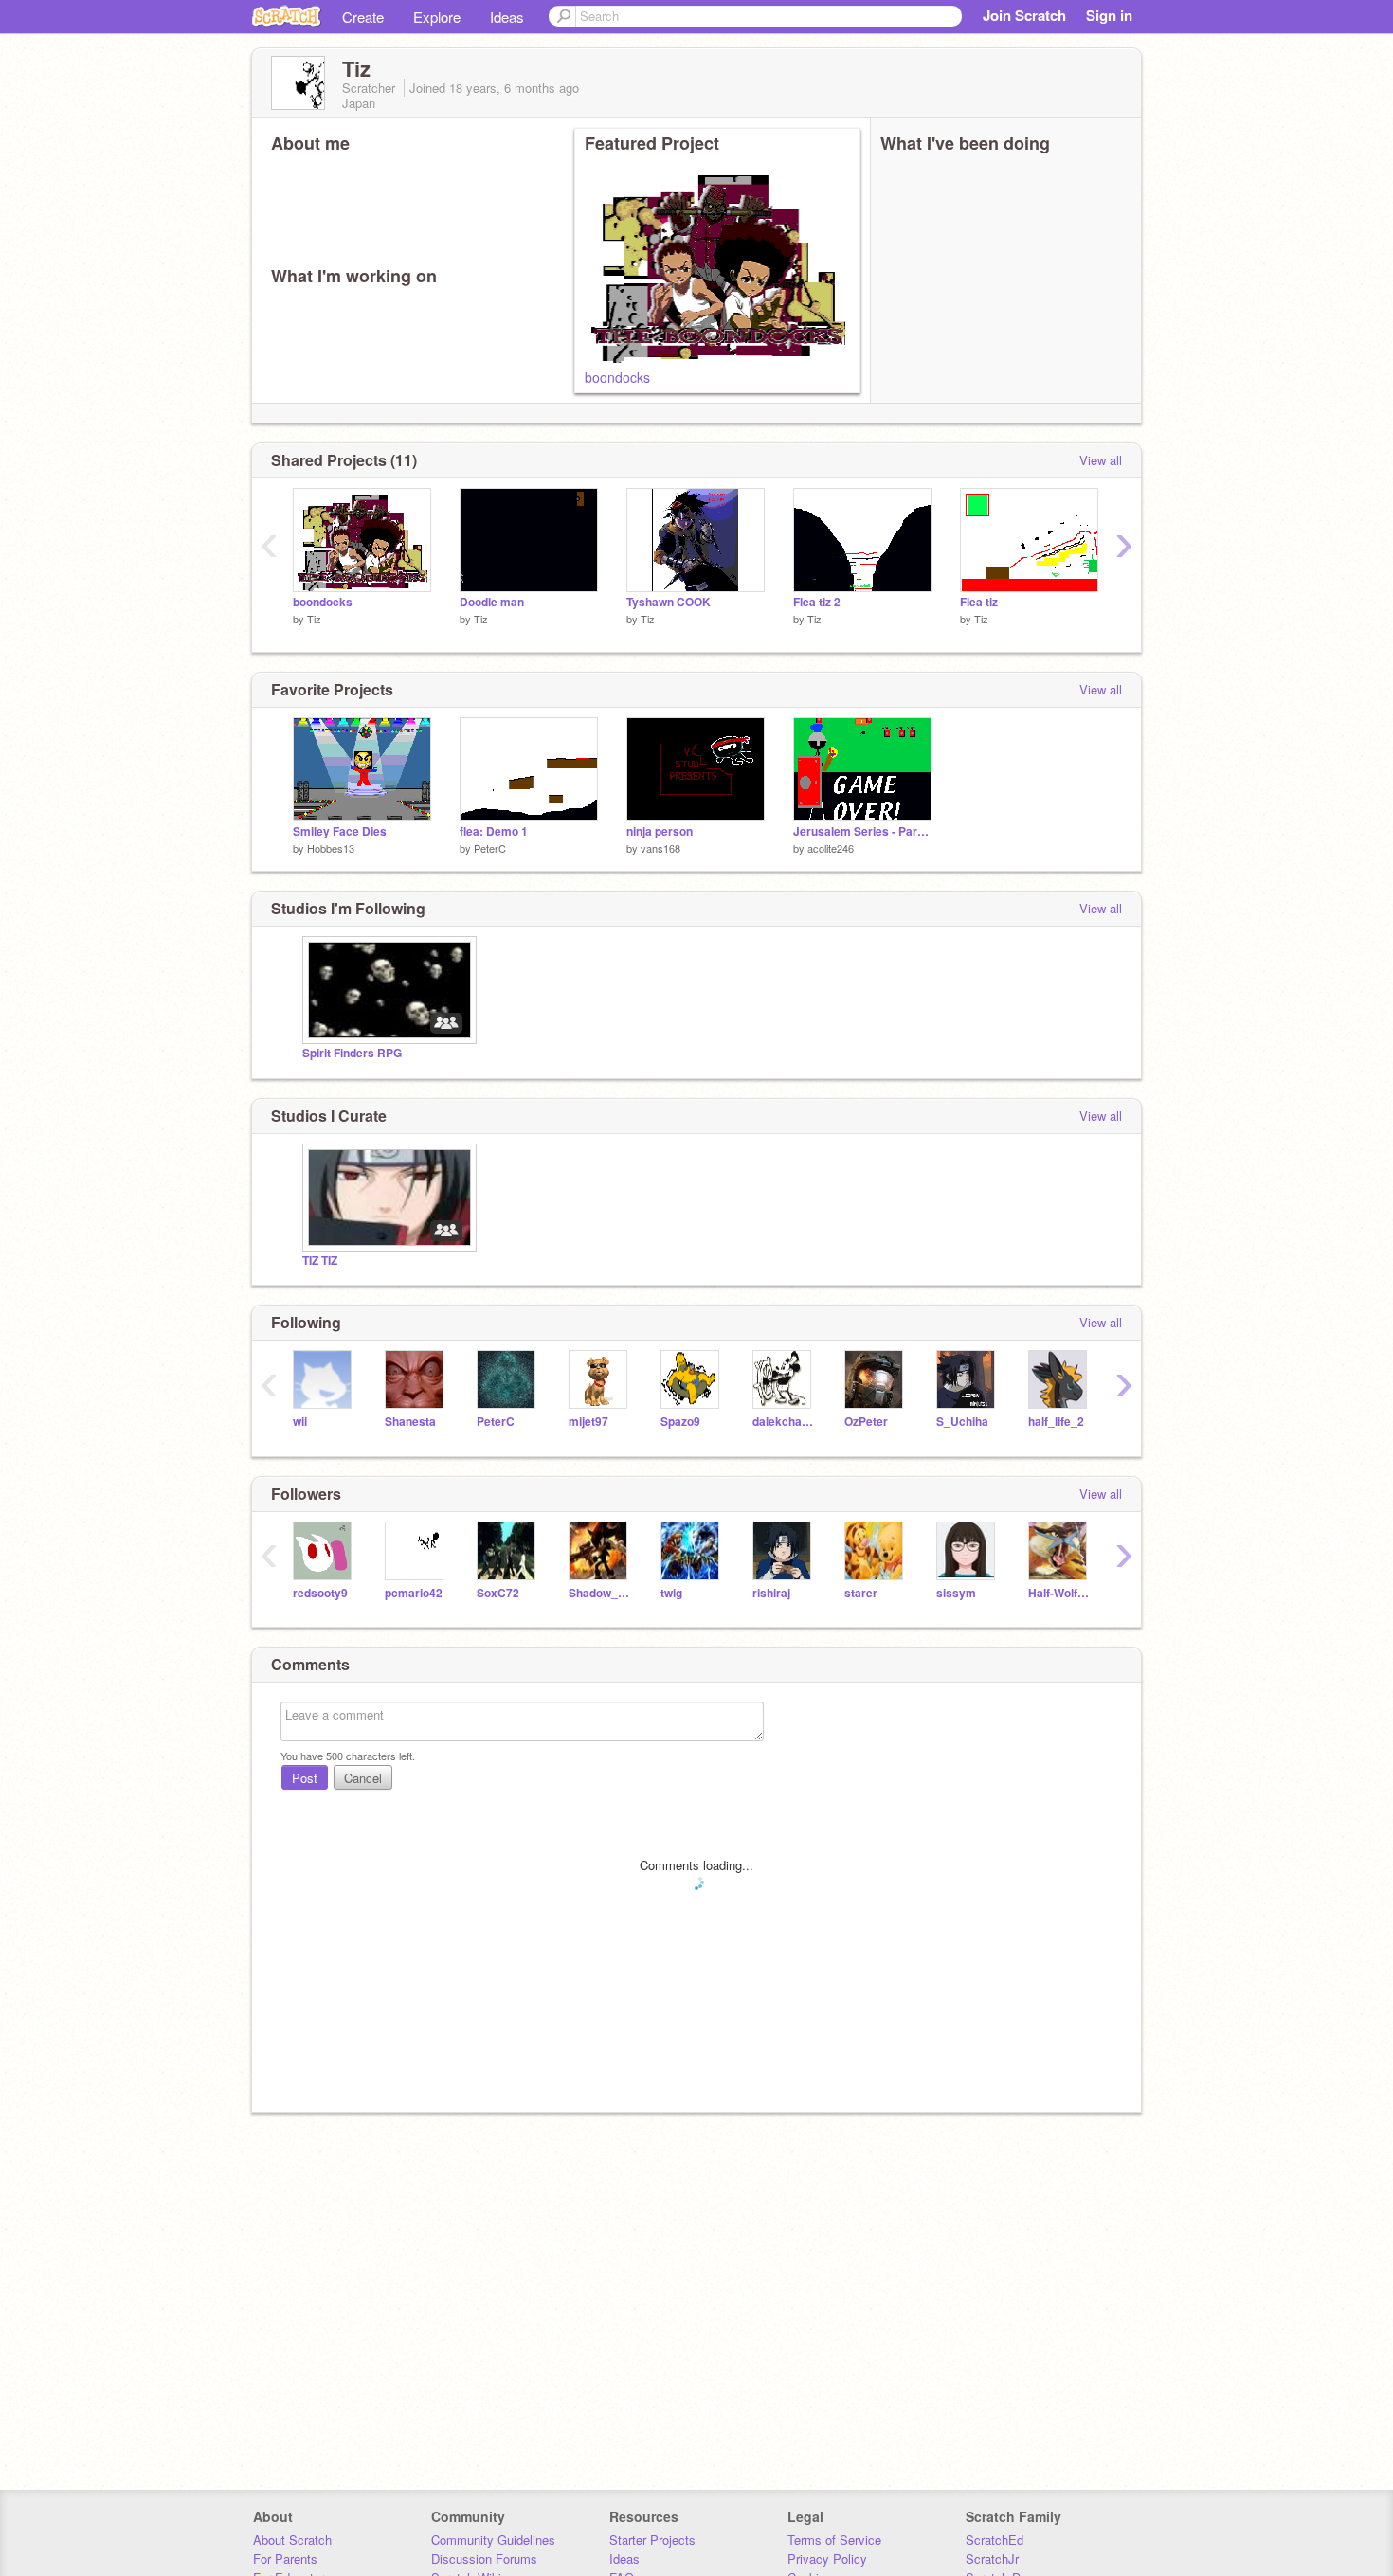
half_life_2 (1056, 1422)
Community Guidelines (493, 2540)
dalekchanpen (784, 1422)
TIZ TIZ (320, 1261)
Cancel (363, 1778)
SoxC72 (498, 1593)
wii (300, 1422)
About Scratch (292, 2540)
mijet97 (588, 1422)
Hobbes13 (331, 848)
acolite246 (831, 848)
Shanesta (410, 1422)
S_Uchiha (962, 1422)
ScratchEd (995, 2540)
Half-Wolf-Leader (1060, 1593)
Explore (437, 17)
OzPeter (866, 1422)
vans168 (660, 848)
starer (861, 1593)
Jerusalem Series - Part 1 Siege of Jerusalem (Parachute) (862, 831)
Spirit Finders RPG (352, 1053)
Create (363, 17)
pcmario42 (414, 1593)
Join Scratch (1024, 15)
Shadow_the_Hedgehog (600, 1593)
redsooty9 (320, 1593)
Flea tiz (979, 602)
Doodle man (492, 602)
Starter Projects (652, 2540)
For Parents (285, 2558)
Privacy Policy (827, 2558)
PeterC (490, 848)
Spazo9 (680, 1422)
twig (671, 1593)
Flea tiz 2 (817, 602)
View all (1101, 460)
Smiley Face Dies (340, 831)
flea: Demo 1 (494, 831)
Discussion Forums (484, 2558)
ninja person (660, 831)
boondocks (617, 377)
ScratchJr (992, 2558)
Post (305, 1778)
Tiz (314, 619)
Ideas (507, 17)
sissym (956, 1593)
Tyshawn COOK (669, 602)
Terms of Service (834, 2540)
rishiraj (771, 1593)
